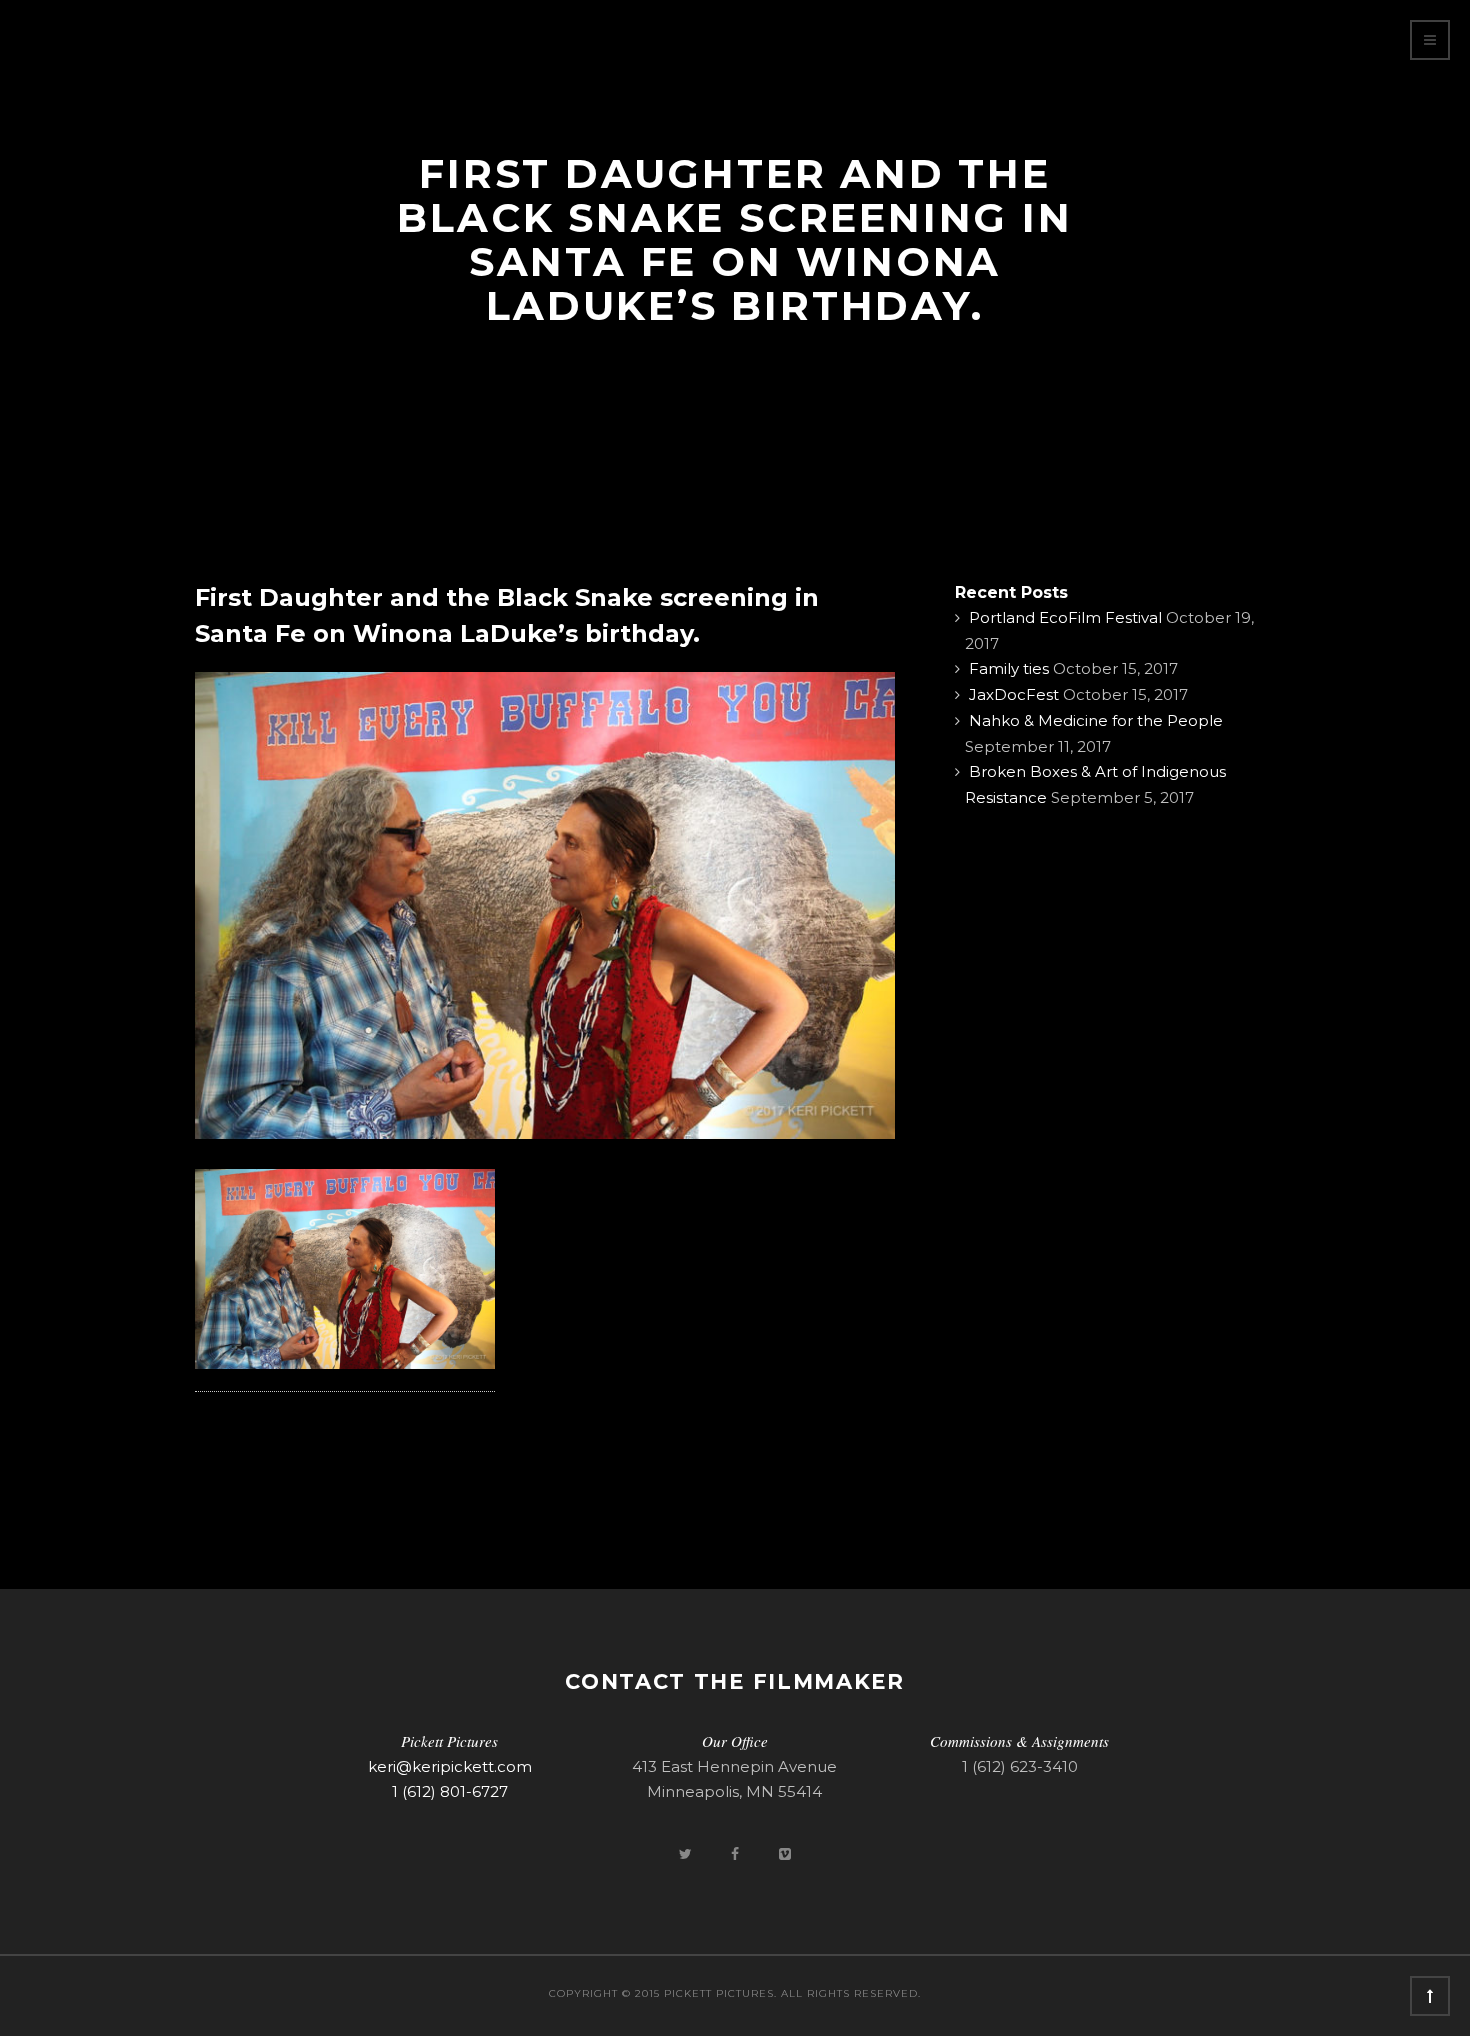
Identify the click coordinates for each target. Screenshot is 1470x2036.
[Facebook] (737, 1853)
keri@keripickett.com (450, 1766)
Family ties (1009, 668)
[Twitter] (687, 1853)
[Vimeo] (785, 1853)
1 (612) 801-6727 (450, 1791)
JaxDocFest (1014, 694)
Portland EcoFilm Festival (1065, 617)
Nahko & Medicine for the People (1096, 720)
